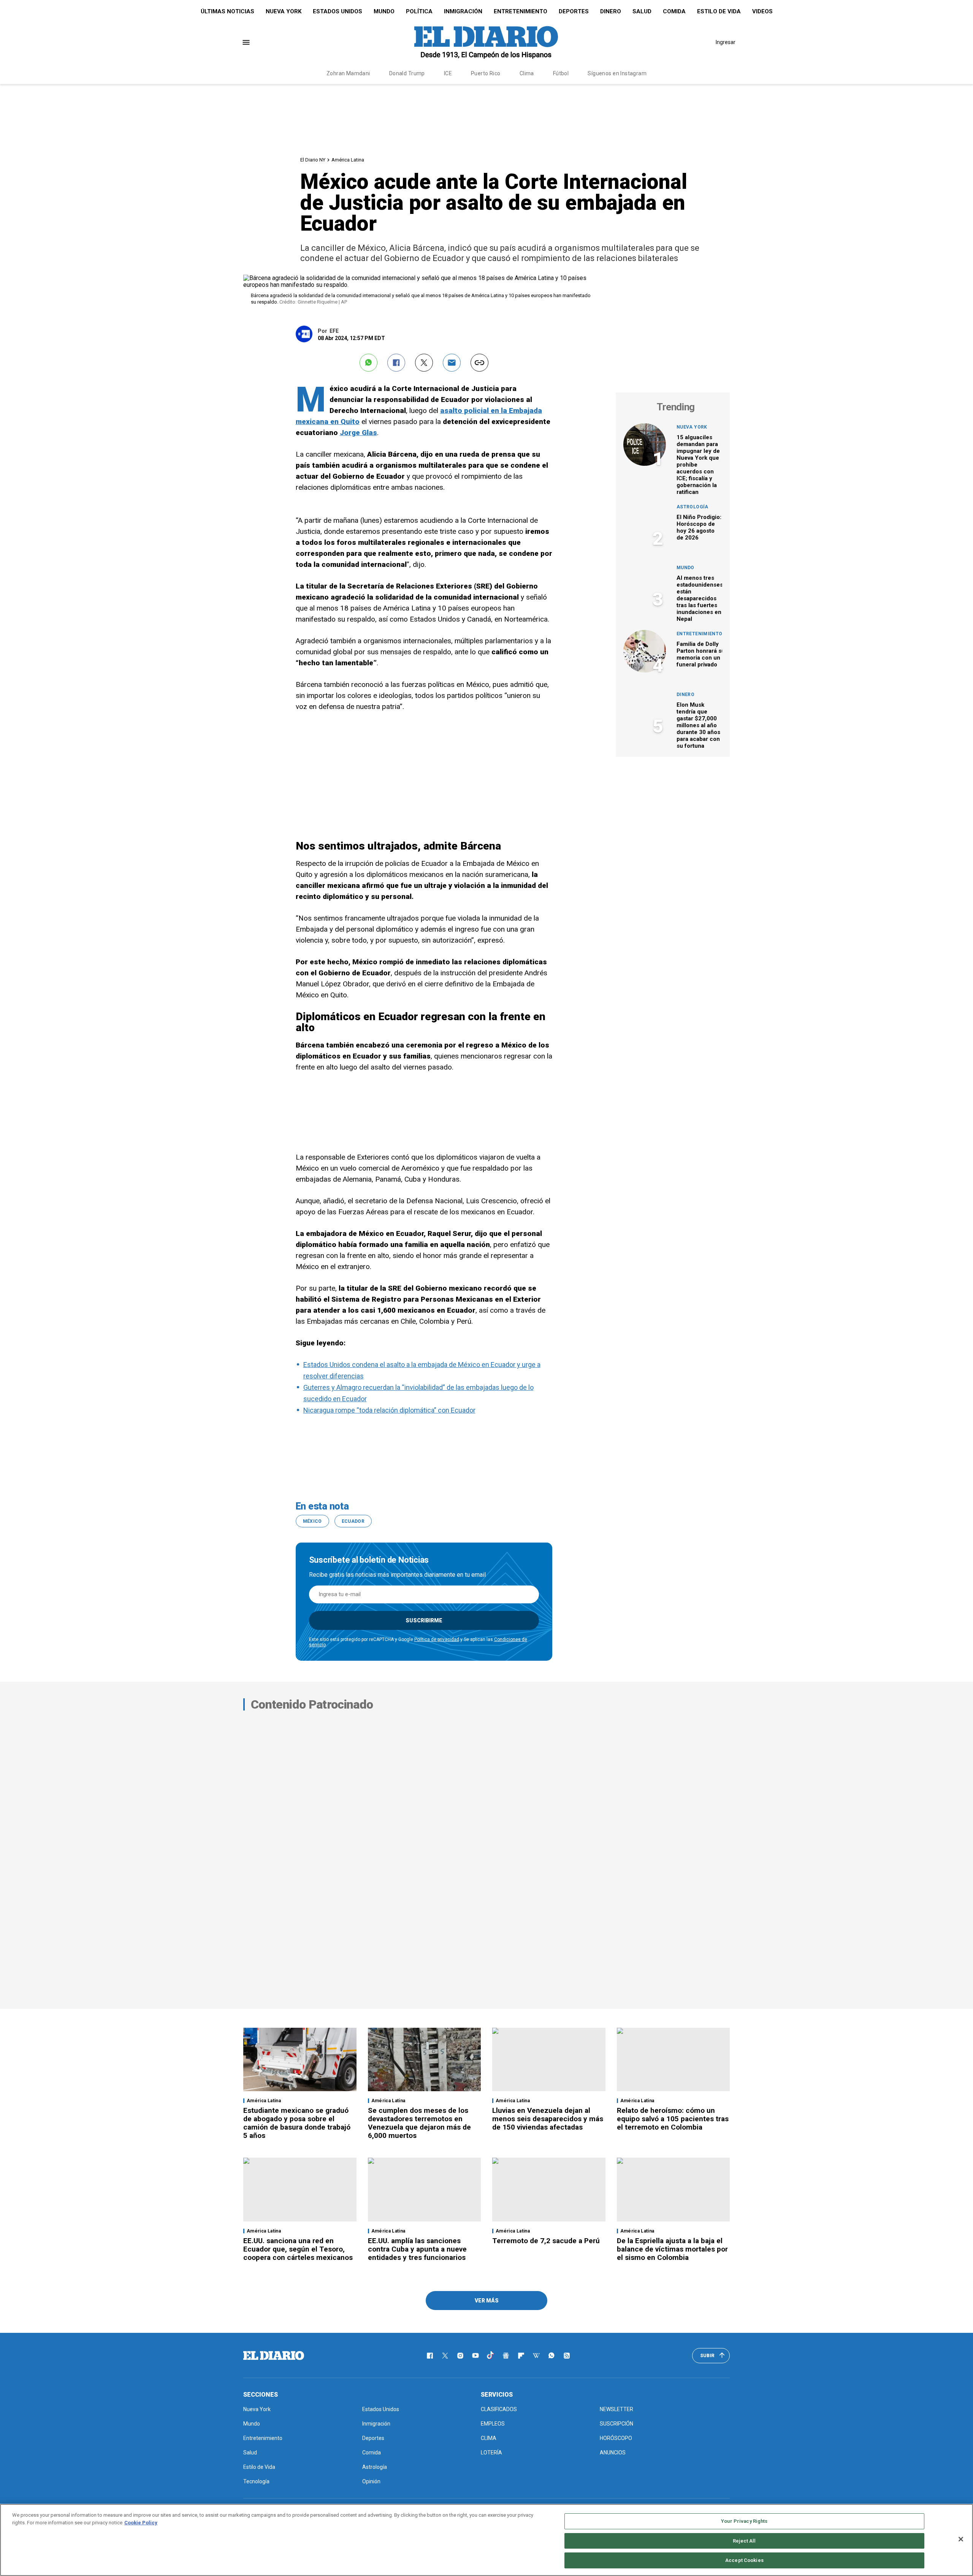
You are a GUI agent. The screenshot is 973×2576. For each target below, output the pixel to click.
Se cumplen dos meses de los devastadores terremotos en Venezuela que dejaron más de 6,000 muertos (419, 2123)
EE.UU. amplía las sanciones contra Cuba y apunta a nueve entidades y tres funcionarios (417, 2249)
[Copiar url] (479, 363)
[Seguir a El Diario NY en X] (445, 2356)
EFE (334, 331)
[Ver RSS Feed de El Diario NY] (567, 2356)
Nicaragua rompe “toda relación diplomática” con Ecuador (389, 1410)
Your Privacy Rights (744, 2521)
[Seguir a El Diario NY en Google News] (506, 2356)
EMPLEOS (493, 2424)
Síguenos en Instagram (617, 73)
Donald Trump (407, 73)
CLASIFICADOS (499, 2409)
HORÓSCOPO (616, 2438)
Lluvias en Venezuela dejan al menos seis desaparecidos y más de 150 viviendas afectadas (548, 2119)
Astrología (693, 507)
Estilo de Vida (719, 11)
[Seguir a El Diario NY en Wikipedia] (536, 2356)
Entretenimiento (521, 11)
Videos (762, 11)
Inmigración (463, 11)
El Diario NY (313, 160)
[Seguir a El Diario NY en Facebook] (430, 2356)
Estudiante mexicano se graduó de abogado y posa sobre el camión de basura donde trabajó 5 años (297, 2123)
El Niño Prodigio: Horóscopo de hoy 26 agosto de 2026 (699, 527)
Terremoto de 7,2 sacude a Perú (546, 2241)
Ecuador (353, 1521)
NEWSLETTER (616, 2409)
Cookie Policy (141, 2523)
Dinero (611, 11)
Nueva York (284, 11)
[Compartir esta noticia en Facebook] (396, 363)
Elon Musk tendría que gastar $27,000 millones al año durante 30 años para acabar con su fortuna (698, 725)
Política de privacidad (437, 1639)
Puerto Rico (486, 73)
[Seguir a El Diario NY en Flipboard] (521, 2356)
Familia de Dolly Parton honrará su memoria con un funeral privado (701, 654)
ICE (448, 73)
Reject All (744, 2541)
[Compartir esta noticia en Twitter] (424, 363)
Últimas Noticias (227, 11)
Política (419, 11)
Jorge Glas (358, 433)
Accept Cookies (744, 2560)
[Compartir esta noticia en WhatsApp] (368, 363)
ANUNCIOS (613, 2453)
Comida (674, 11)
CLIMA (489, 2438)
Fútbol (561, 73)
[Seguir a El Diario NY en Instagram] (460, 2356)
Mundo (384, 11)
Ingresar (726, 42)
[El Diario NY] (486, 42)
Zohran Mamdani (348, 73)
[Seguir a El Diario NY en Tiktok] (491, 2356)
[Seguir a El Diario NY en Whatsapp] (551, 2356)
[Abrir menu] (246, 42)
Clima (527, 73)
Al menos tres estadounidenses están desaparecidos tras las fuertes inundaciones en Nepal (700, 598)
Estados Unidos (338, 11)
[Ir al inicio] (274, 2356)
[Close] (961, 2539)
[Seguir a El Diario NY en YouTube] (475, 2356)
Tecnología (256, 2481)
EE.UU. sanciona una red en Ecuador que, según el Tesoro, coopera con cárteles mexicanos (298, 2249)
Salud (642, 11)
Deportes (574, 11)
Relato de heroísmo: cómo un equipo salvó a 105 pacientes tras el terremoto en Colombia (673, 2119)
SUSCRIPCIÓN (616, 2424)
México (312, 1521)
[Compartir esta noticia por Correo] (452, 363)
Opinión (371, 2481)
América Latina (348, 160)
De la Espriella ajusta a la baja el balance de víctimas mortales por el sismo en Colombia (672, 2249)
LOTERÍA (491, 2453)
